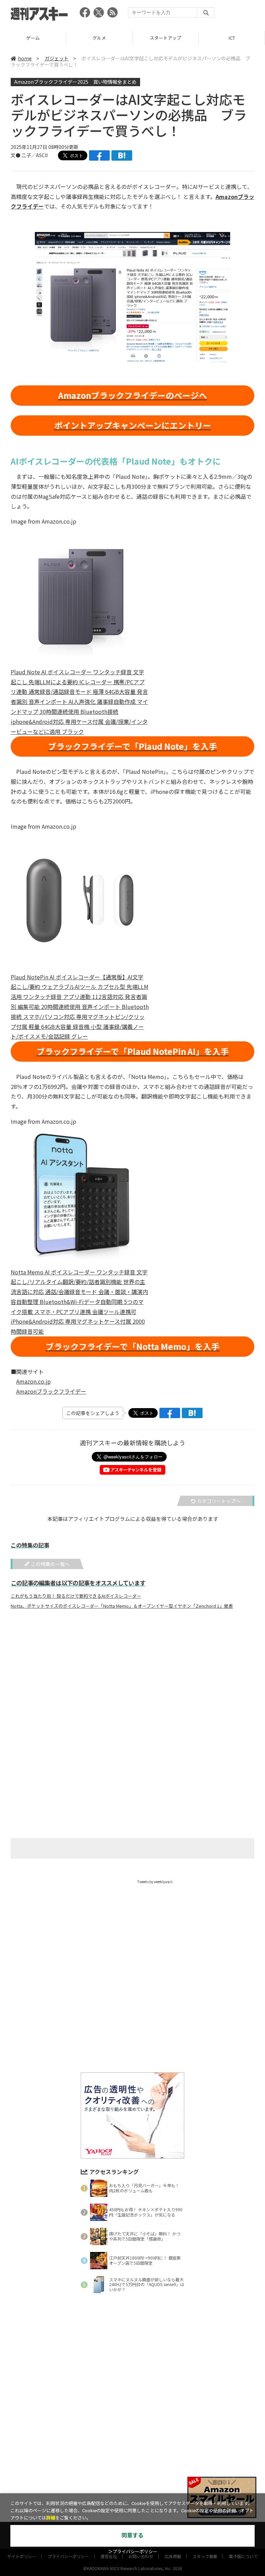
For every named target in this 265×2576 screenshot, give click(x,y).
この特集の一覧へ (50, 1564)
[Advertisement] (132, 1683)
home (25, 58)
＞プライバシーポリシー (133, 2552)
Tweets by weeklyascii (155, 1882)
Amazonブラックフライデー (51, 1391)
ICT (166, 38)
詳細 (51, 2518)
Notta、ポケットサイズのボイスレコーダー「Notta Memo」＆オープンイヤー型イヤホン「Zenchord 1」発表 (122, 1606)
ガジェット (57, 58)
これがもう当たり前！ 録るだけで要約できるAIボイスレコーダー (76, 1596)
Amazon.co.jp (33, 1381)
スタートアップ (99, 38)
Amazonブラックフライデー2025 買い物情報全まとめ (75, 82)
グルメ (33, 38)
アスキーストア (232, 38)
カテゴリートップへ (219, 1501)
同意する (132, 2535)
